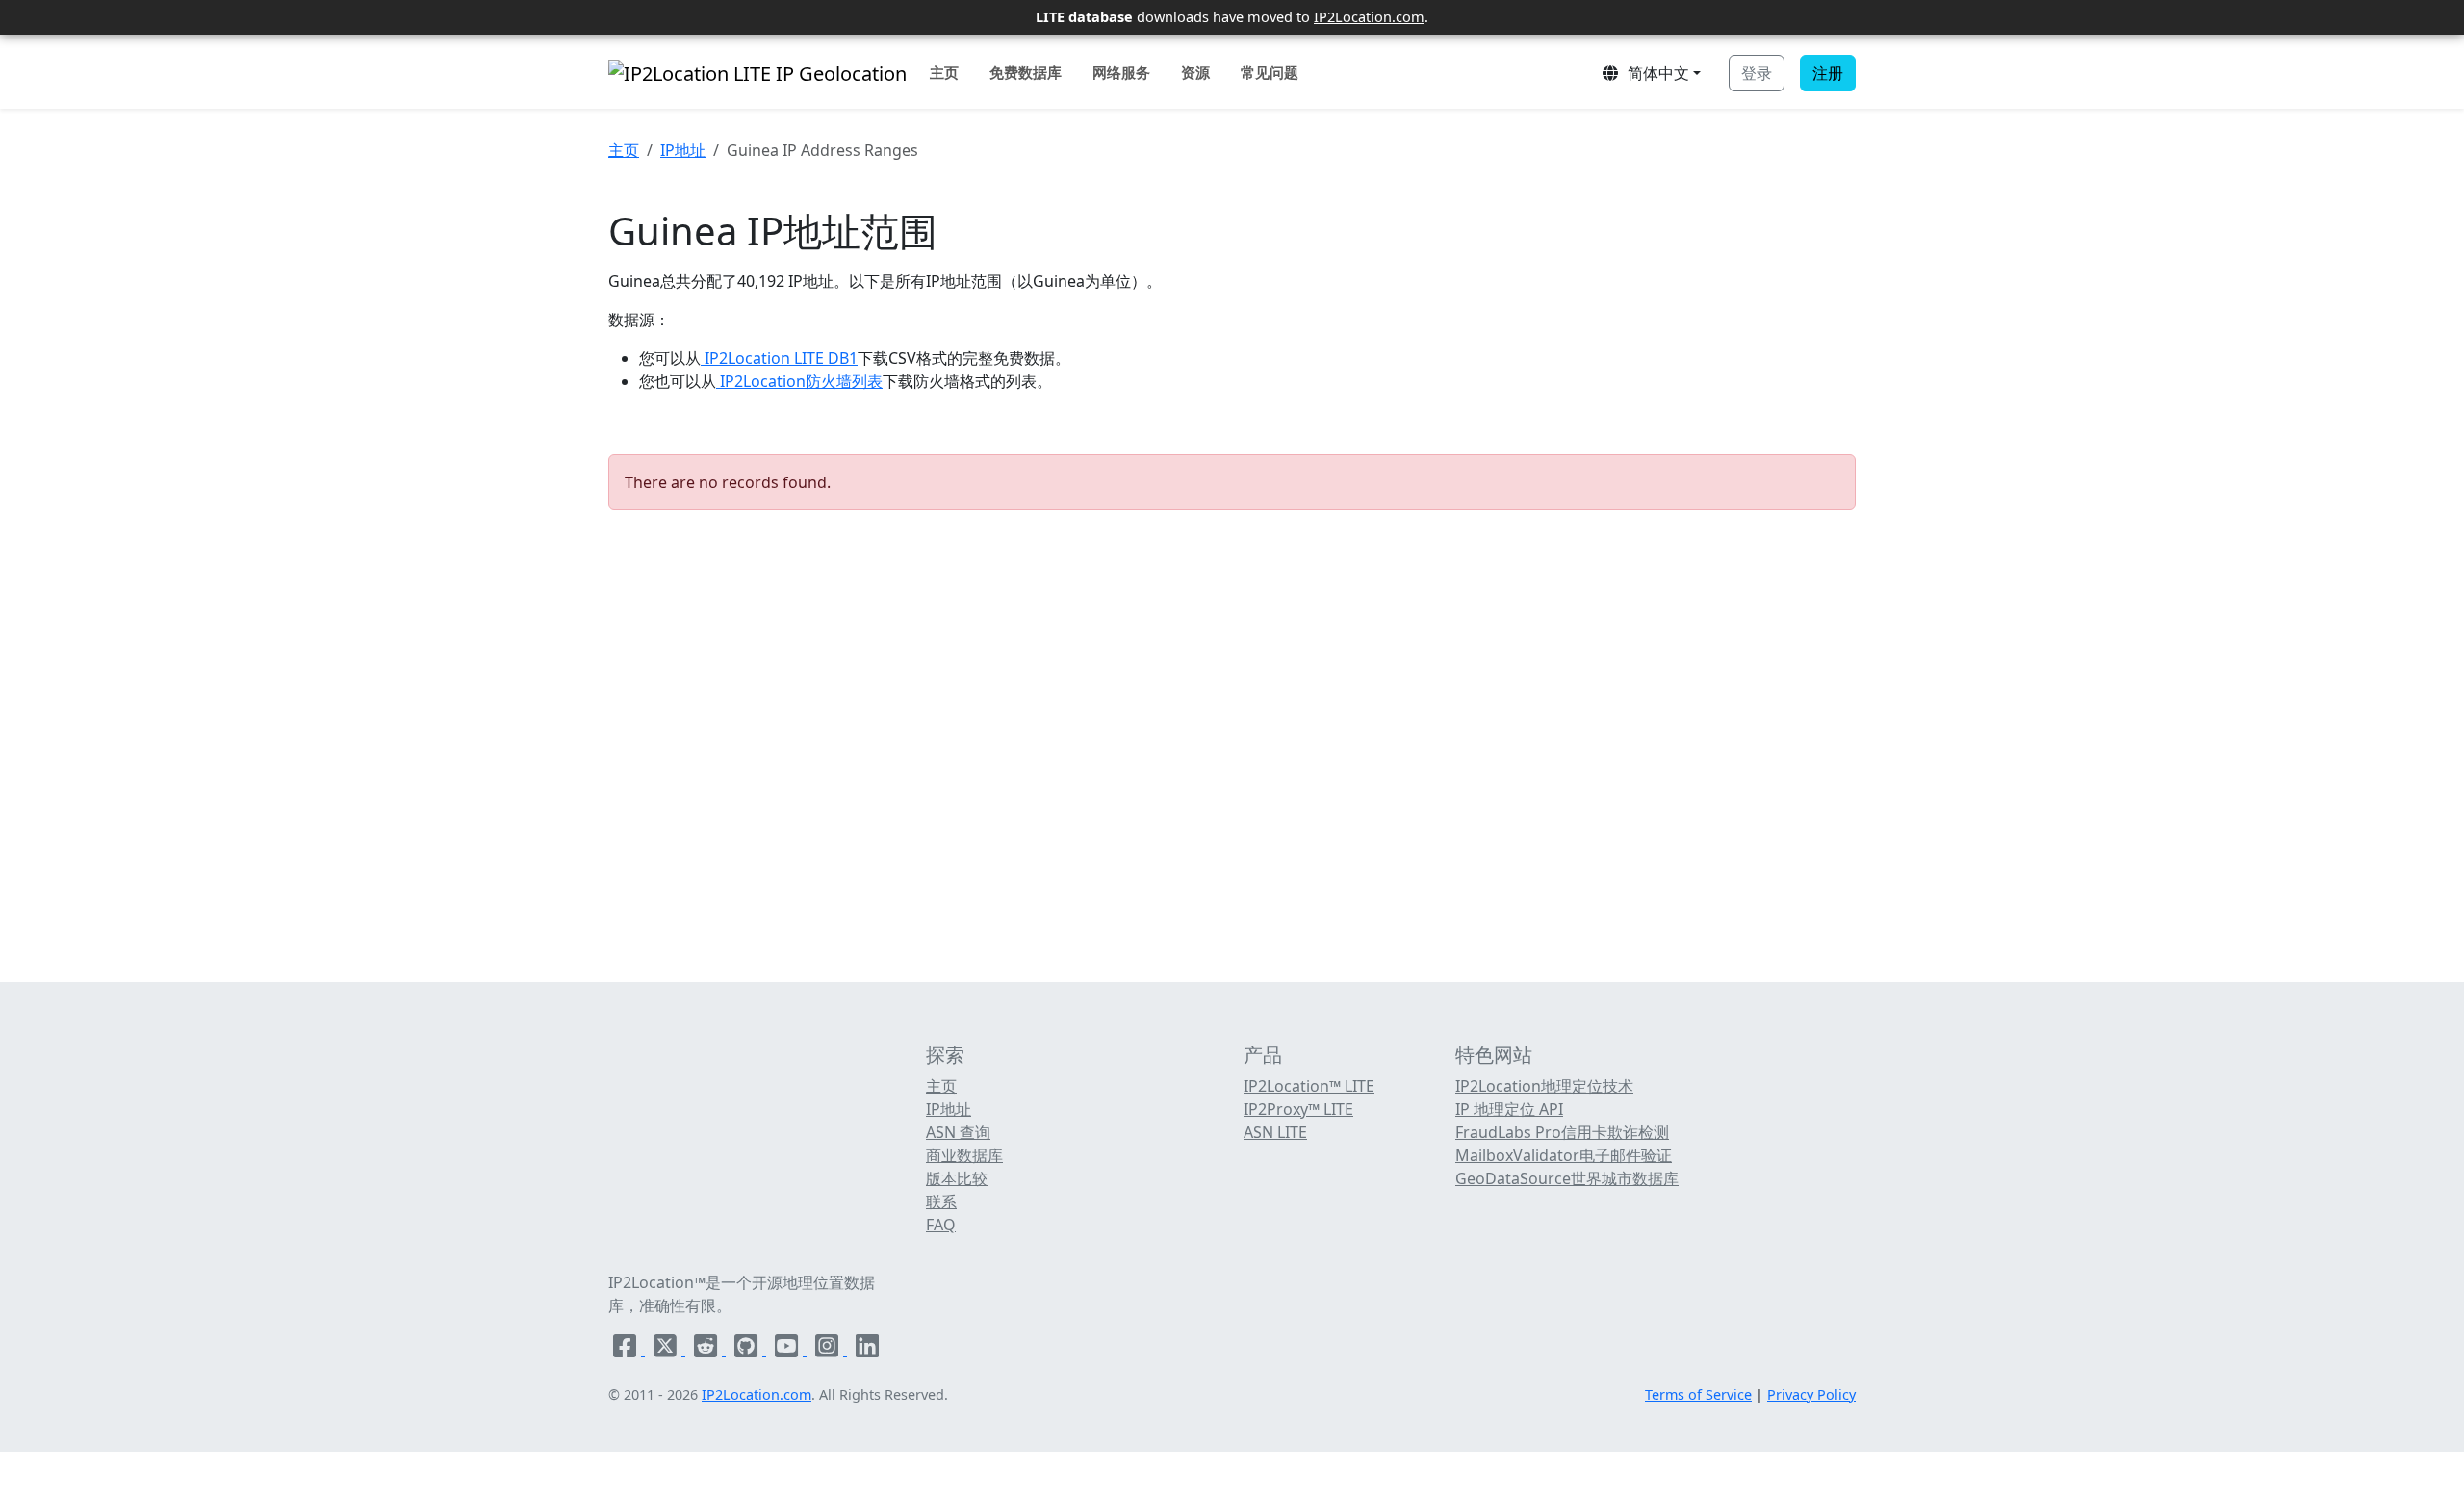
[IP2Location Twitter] (667, 1350)
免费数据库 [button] (1026, 72)
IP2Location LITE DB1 (779, 358)
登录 (1757, 73)
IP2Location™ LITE (1309, 1086)
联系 (941, 1201)
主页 (944, 72)
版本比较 (957, 1178)
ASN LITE (1275, 1132)
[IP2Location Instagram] (829, 1350)
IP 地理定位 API (1509, 1109)
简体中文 (1655, 73)
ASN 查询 (958, 1132)
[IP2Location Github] (748, 1350)
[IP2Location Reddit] (707, 1350)
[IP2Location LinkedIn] (867, 1350)
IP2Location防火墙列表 (799, 381)
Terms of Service (1698, 1395)
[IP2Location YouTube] (788, 1350)
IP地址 (683, 150)
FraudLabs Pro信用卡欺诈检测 (1562, 1132)
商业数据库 (964, 1155)
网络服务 (1121, 72)
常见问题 (1270, 72)
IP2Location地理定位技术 (1544, 1086)
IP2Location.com (1369, 16)
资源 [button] (1195, 72)
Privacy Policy (1811, 1395)
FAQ (941, 1225)
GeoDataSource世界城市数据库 (1567, 1178)
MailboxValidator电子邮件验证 (1564, 1155)
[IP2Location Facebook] (627, 1350)
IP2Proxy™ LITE (1298, 1109)
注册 (1828, 73)
